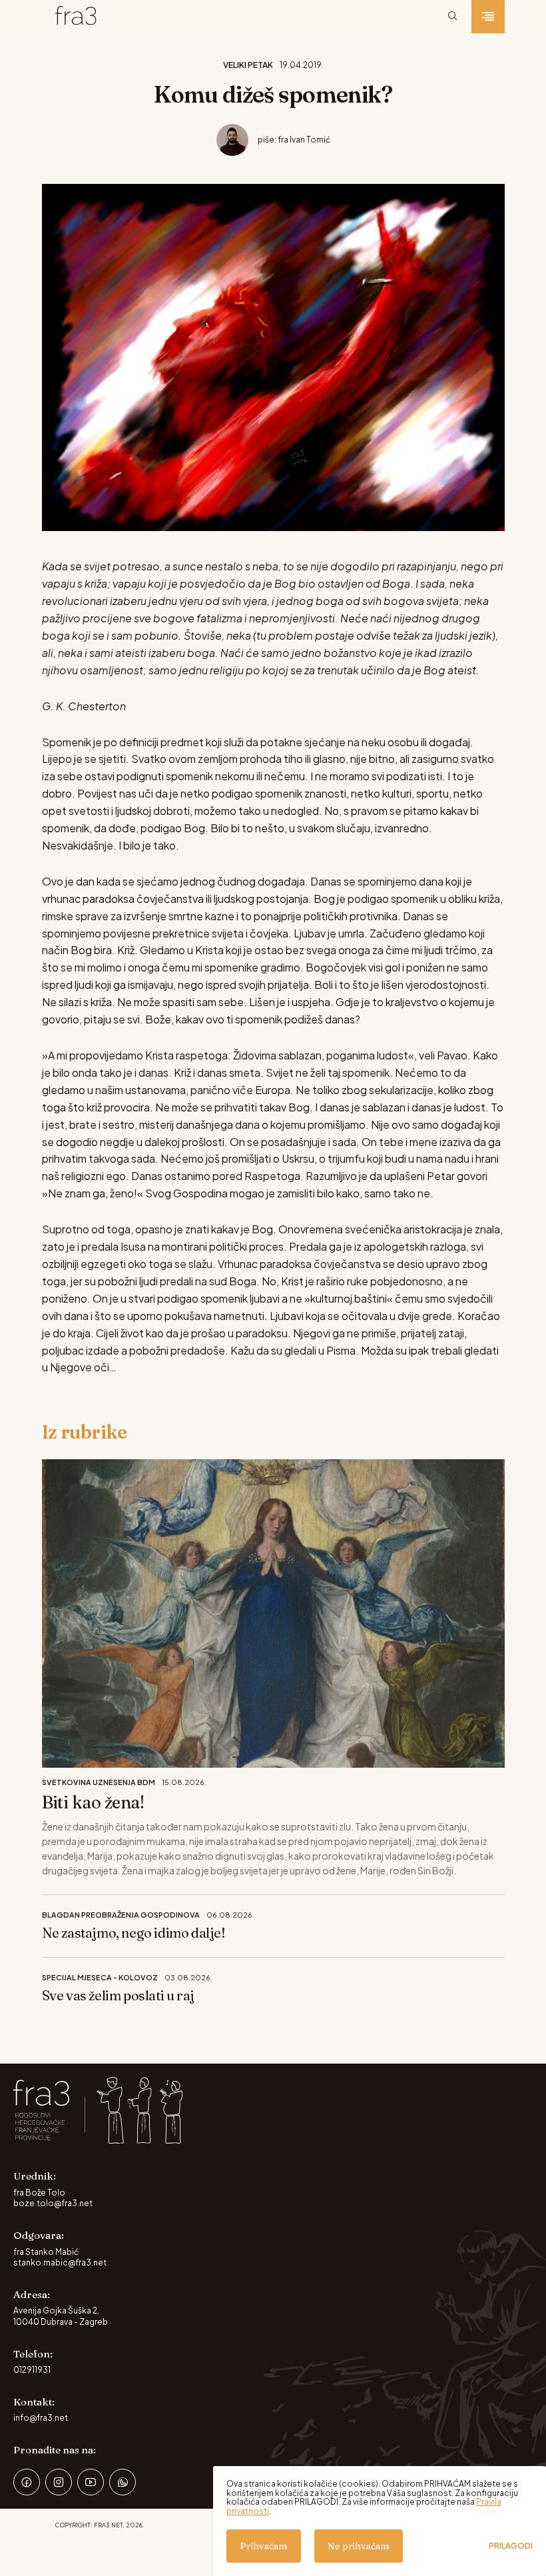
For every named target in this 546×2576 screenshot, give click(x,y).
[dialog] (380, 2521)
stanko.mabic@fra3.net (60, 2262)
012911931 (32, 2370)
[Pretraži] (453, 17)
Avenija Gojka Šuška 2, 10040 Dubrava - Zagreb (61, 2316)
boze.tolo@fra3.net (53, 2203)
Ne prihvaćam (359, 2546)
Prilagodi (511, 2546)
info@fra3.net (41, 2418)
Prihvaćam (264, 2546)
